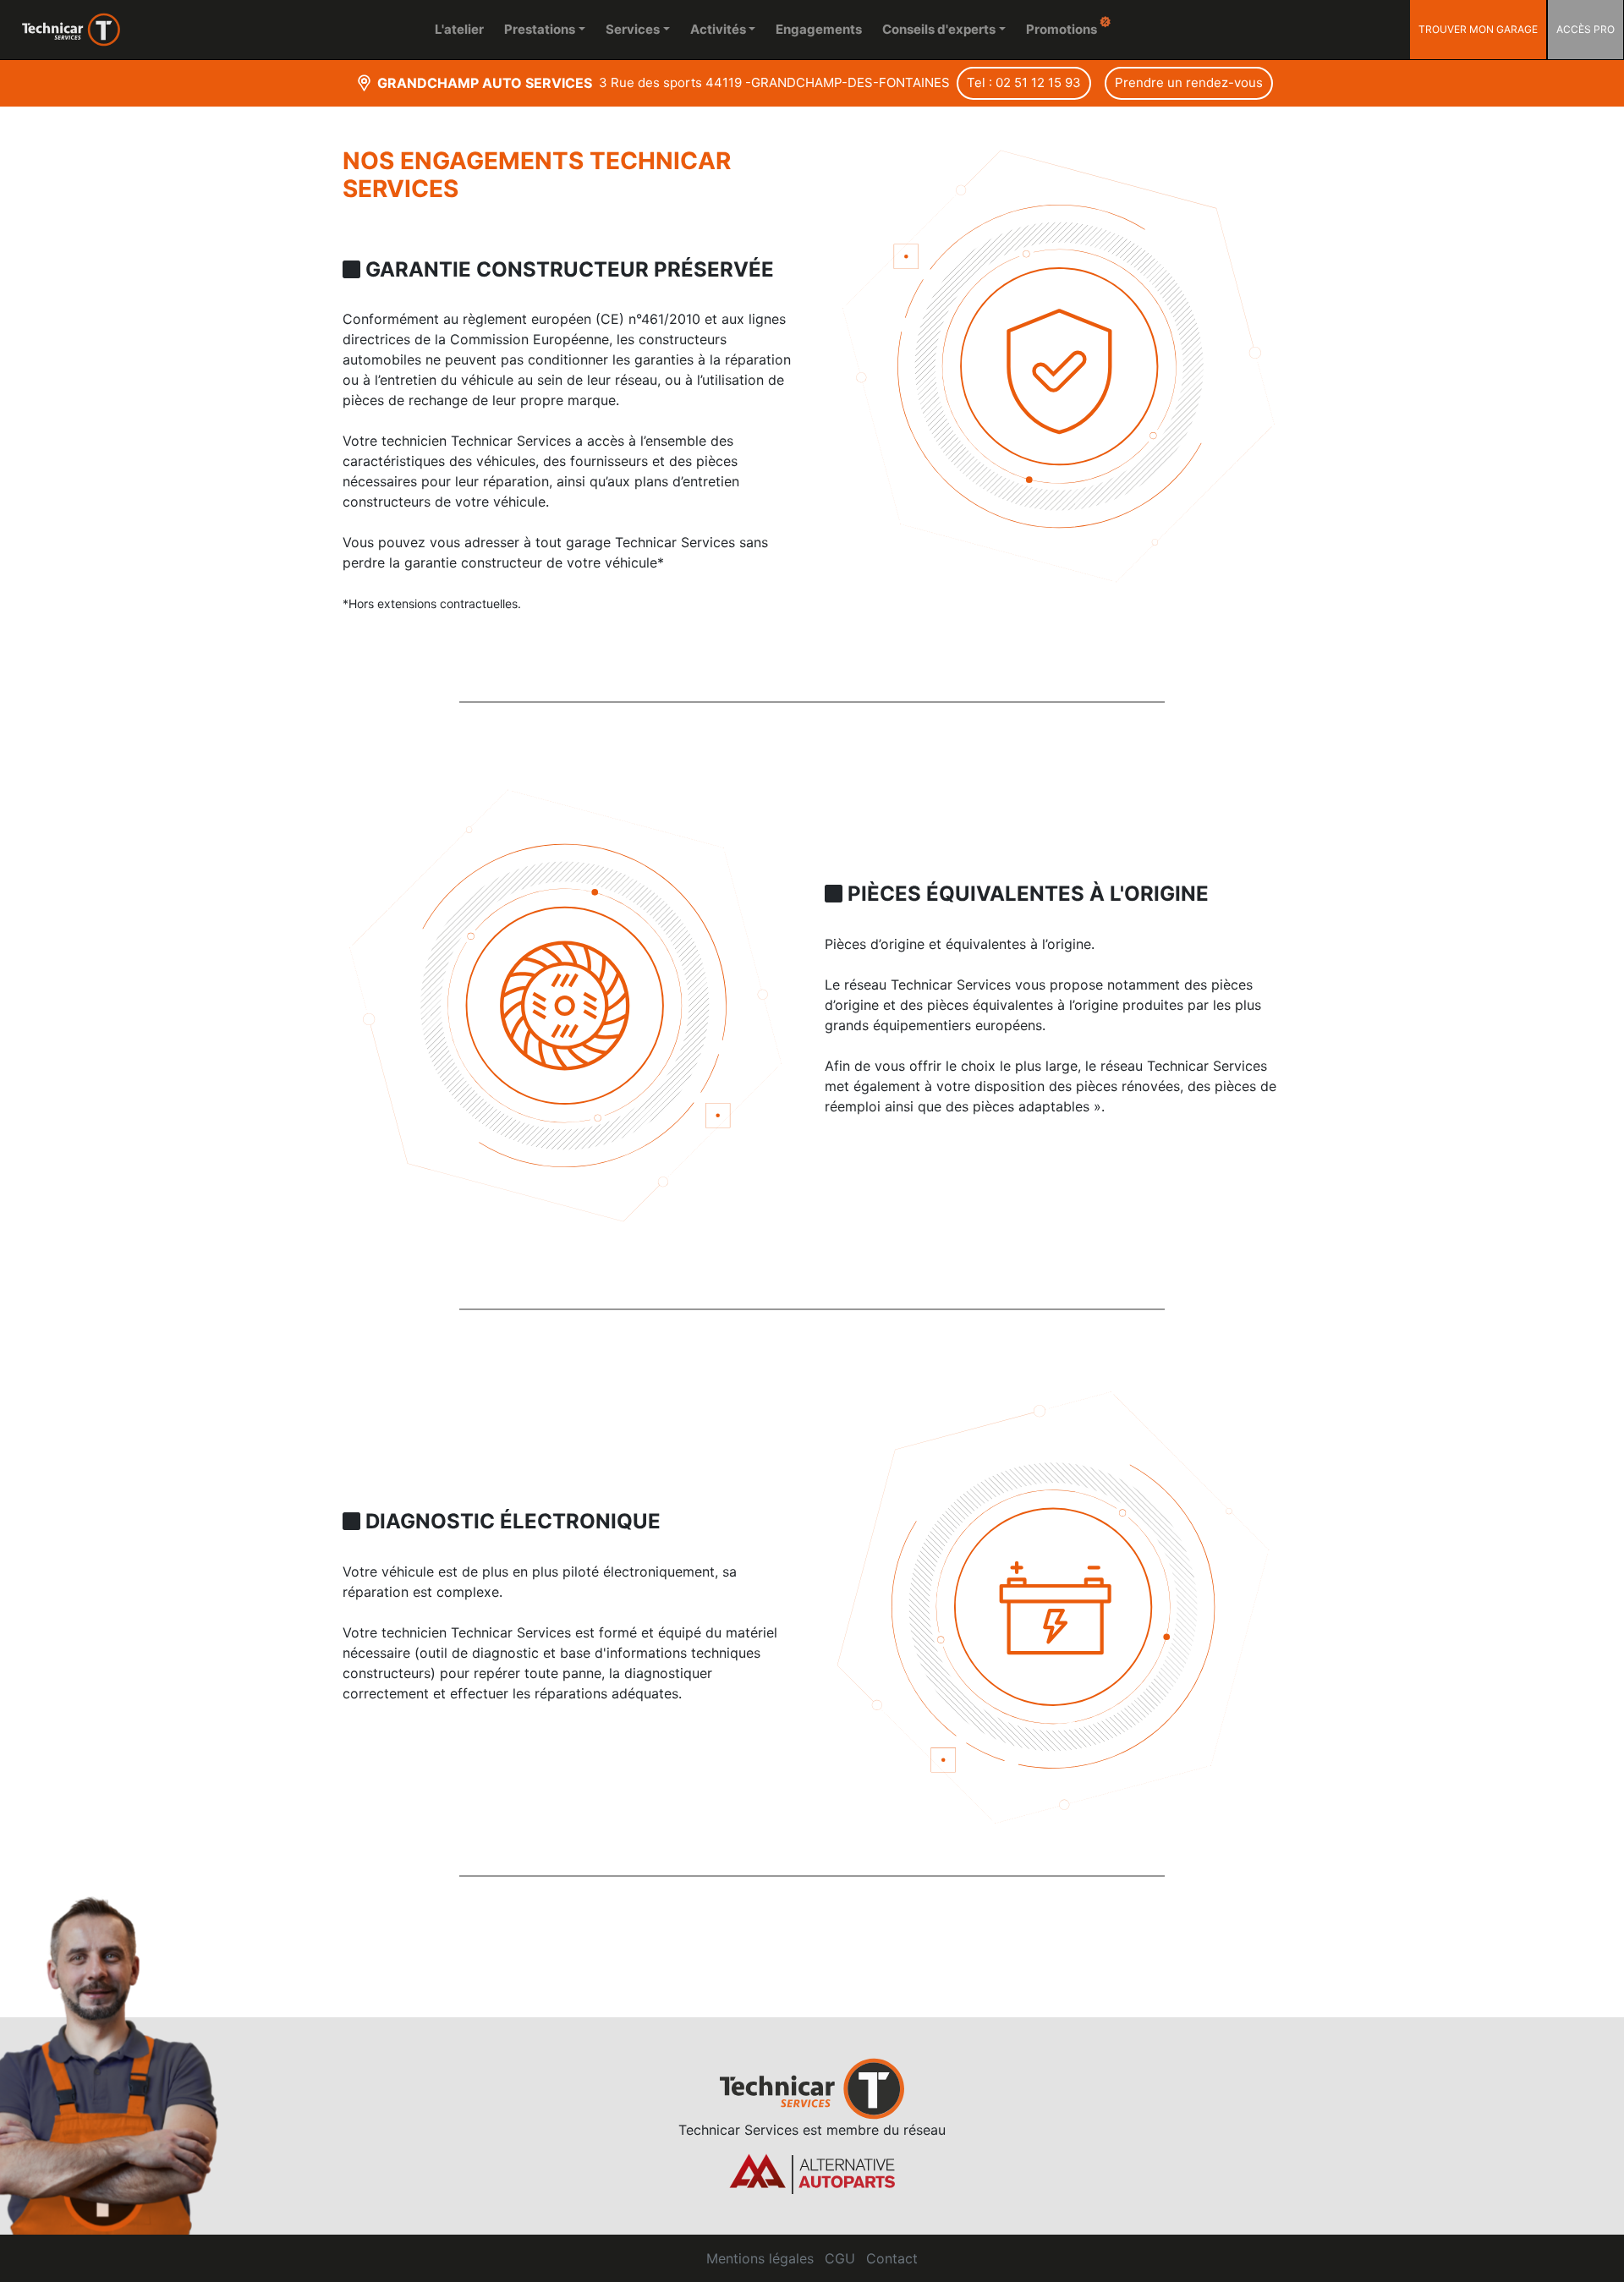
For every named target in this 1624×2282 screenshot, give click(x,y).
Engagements (819, 29)
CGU (840, 2258)
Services (633, 29)
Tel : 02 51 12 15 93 (1024, 82)
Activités (718, 29)
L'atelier (459, 29)
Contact (892, 2258)
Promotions (1063, 29)
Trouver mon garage (1478, 29)
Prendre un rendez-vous (1189, 82)
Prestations (540, 29)
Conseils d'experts (939, 29)
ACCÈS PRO (1586, 29)
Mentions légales (760, 2258)
